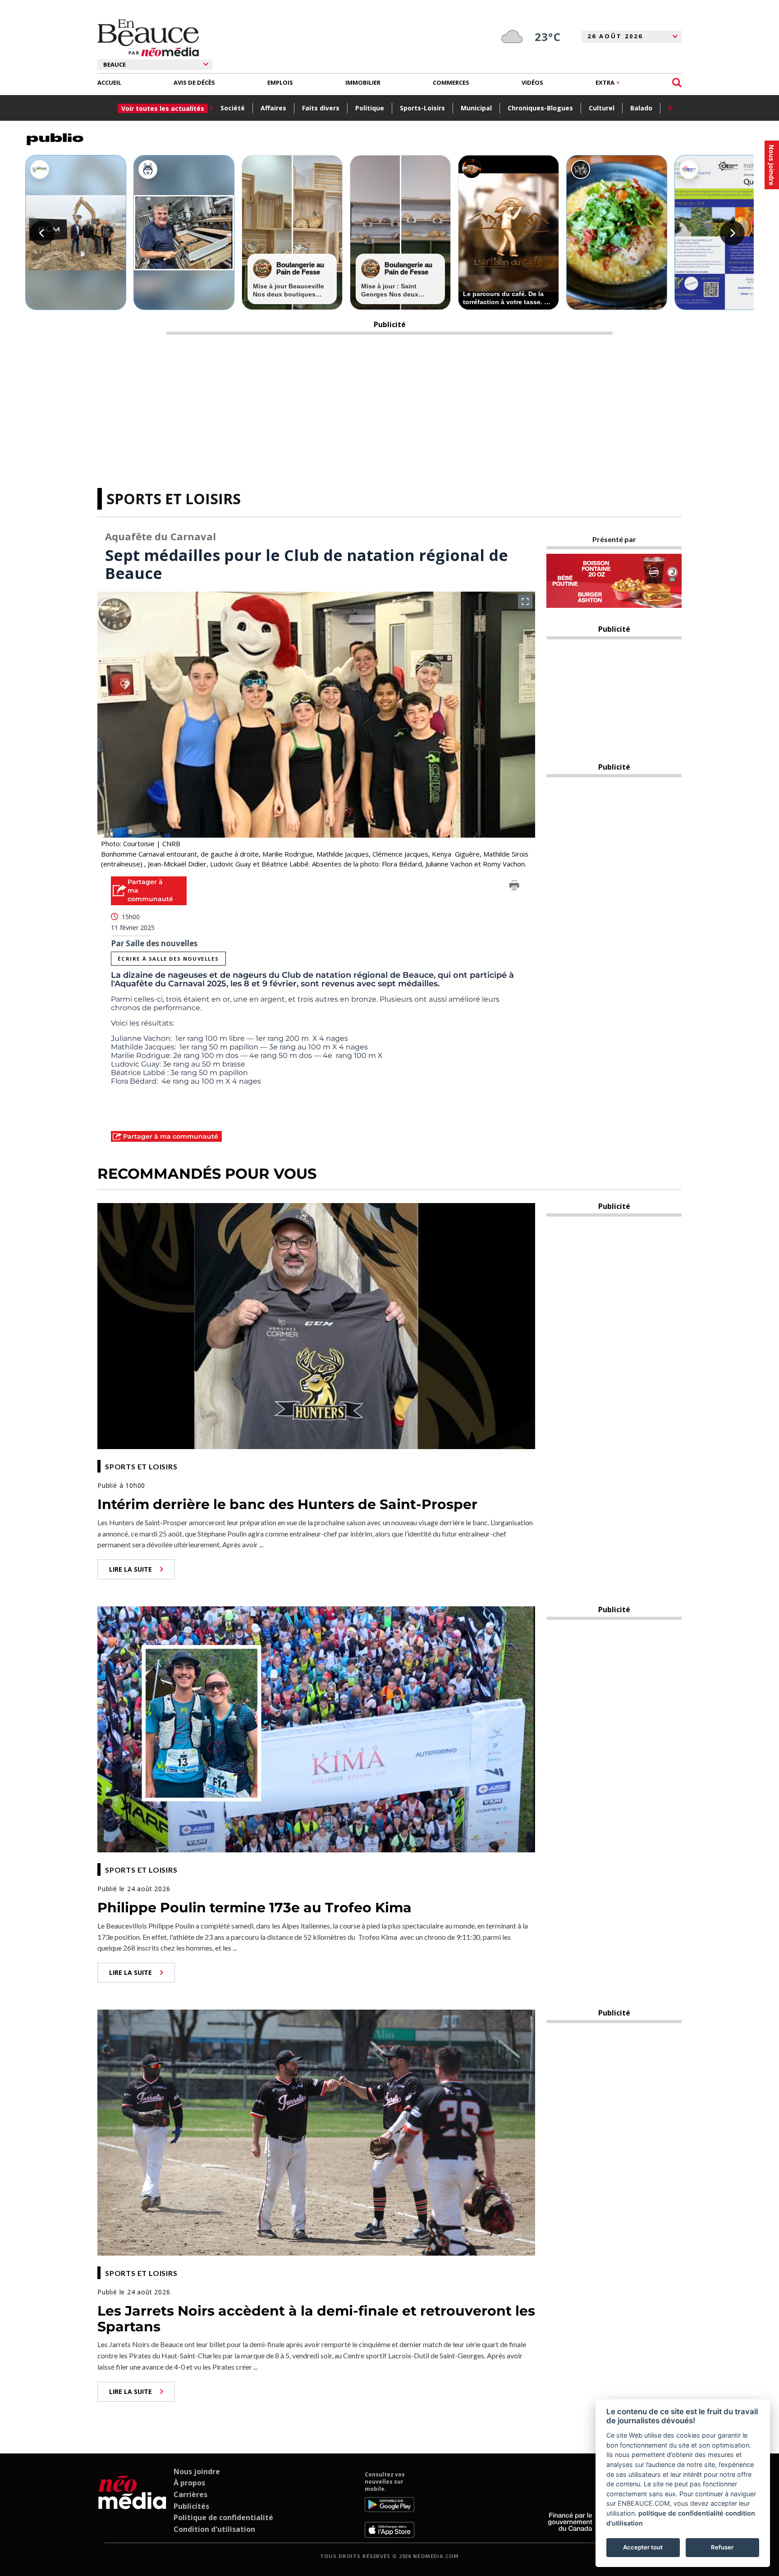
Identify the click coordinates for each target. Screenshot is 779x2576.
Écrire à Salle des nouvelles (168, 959)
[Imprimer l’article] (514, 887)
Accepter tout (643, 2547)
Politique (370, 108)
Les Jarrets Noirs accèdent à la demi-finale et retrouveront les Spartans (316, 2319)
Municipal (476, 108)
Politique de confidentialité (223, 2517)
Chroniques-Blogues (540, 108)
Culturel (602, 108)
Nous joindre (197, 2471)
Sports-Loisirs (422, 108)
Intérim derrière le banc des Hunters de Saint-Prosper (287, 1504)
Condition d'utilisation (214, 2529)
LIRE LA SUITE (131, 1569)
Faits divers (321, 108)
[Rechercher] (677, 83)
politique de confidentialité (681, 2513)
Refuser (722, 2547)
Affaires (273, 108)
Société (233, 108)
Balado (641, 108)
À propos (189, 2483)
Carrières (190, 2494)
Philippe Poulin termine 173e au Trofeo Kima (254, 1908)
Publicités (191, 2506)
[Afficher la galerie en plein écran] (525, 602)
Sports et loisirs (174, 499)
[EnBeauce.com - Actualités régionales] (148, 38)
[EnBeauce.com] (132, 2504)
